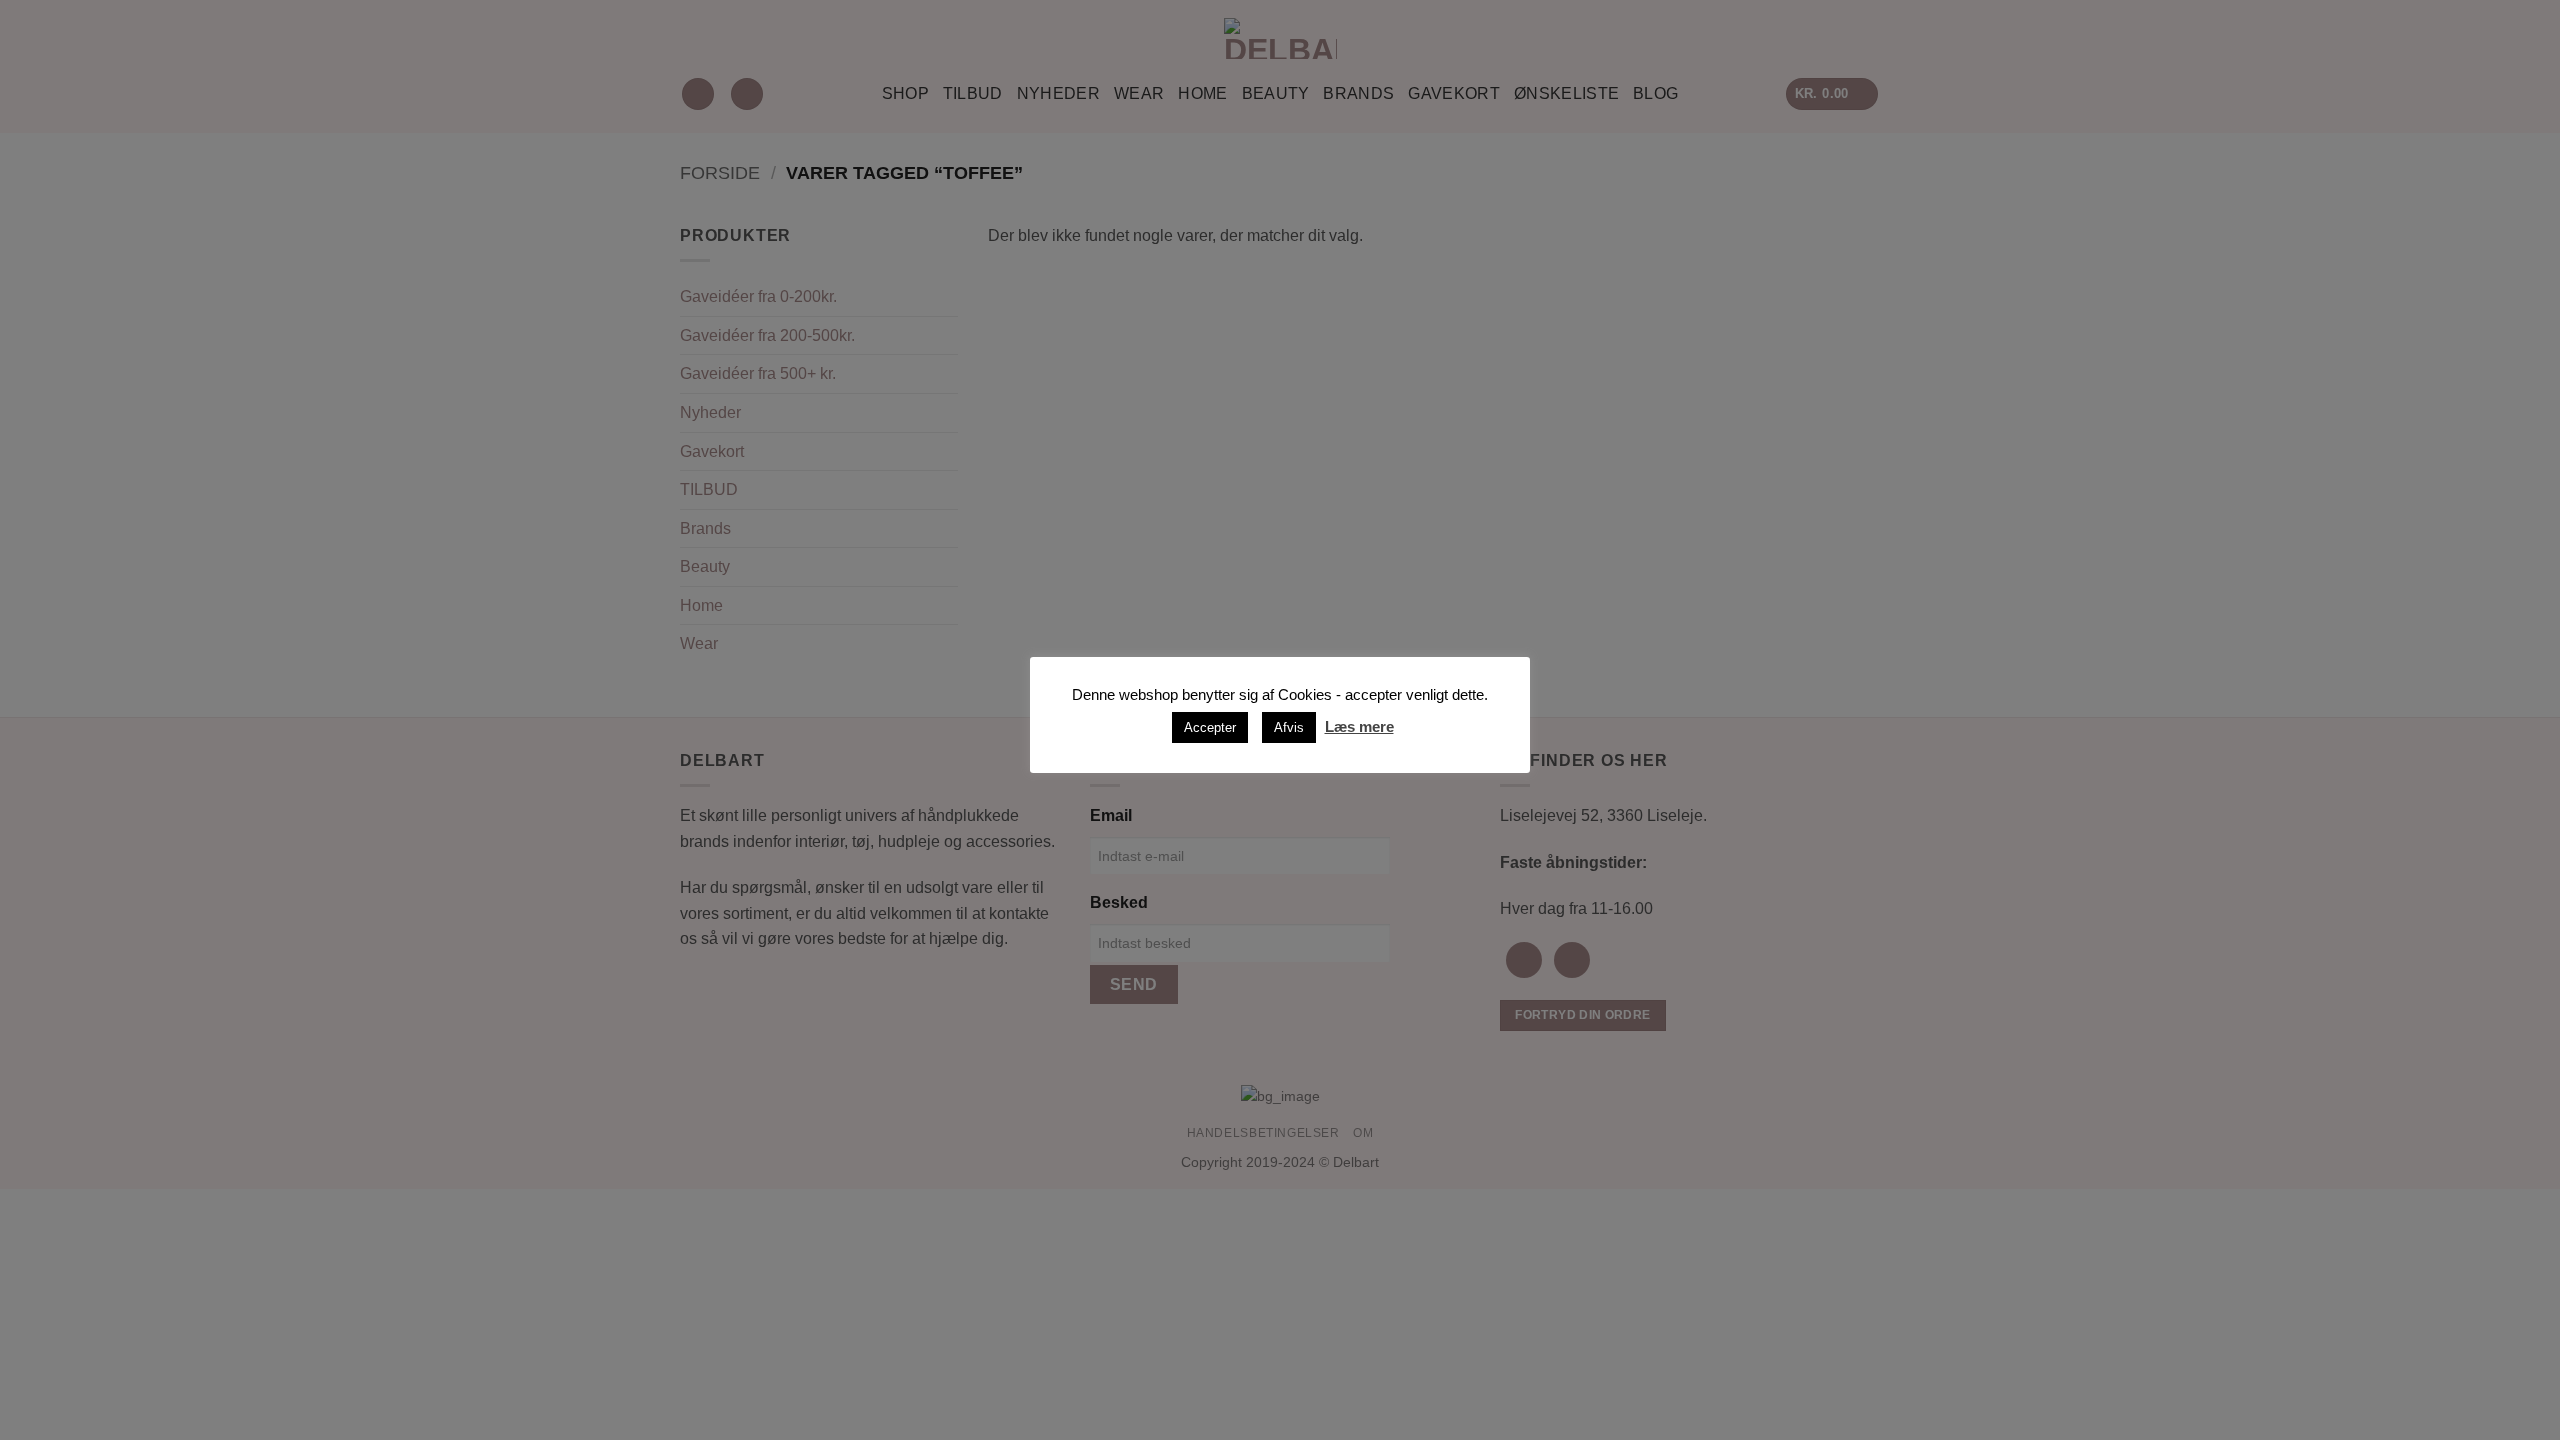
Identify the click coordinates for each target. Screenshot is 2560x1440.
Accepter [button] (1210, 727)
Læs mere (1359, 726)
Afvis (1289, 727)
